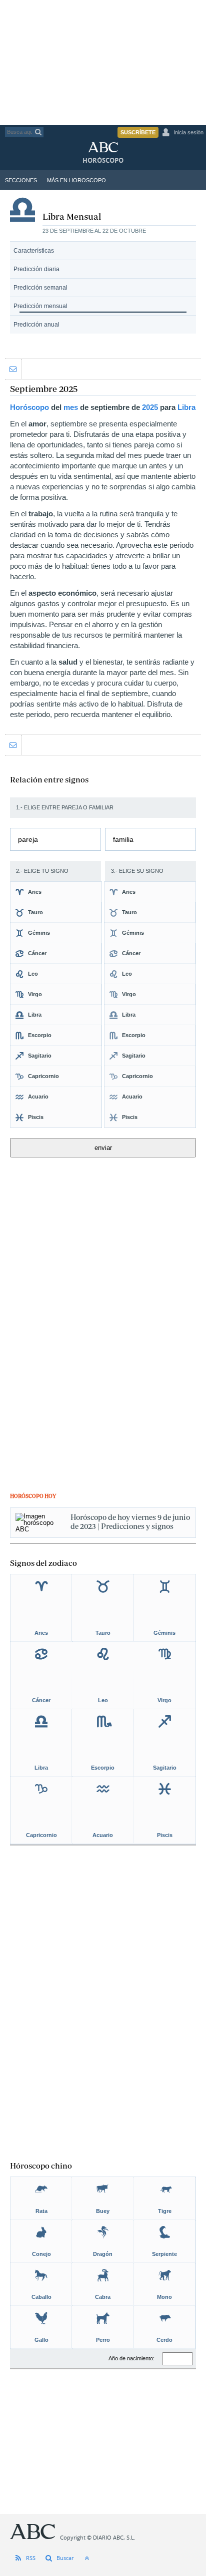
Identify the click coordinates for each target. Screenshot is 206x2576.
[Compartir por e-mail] (13, 369)
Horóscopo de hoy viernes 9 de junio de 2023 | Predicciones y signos (130, 1522)
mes (71, 407)
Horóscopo (29, 407)
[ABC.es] (110, 150)
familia (123, 839)
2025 (150, 407)
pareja (28, 839)
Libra (186, 407)
